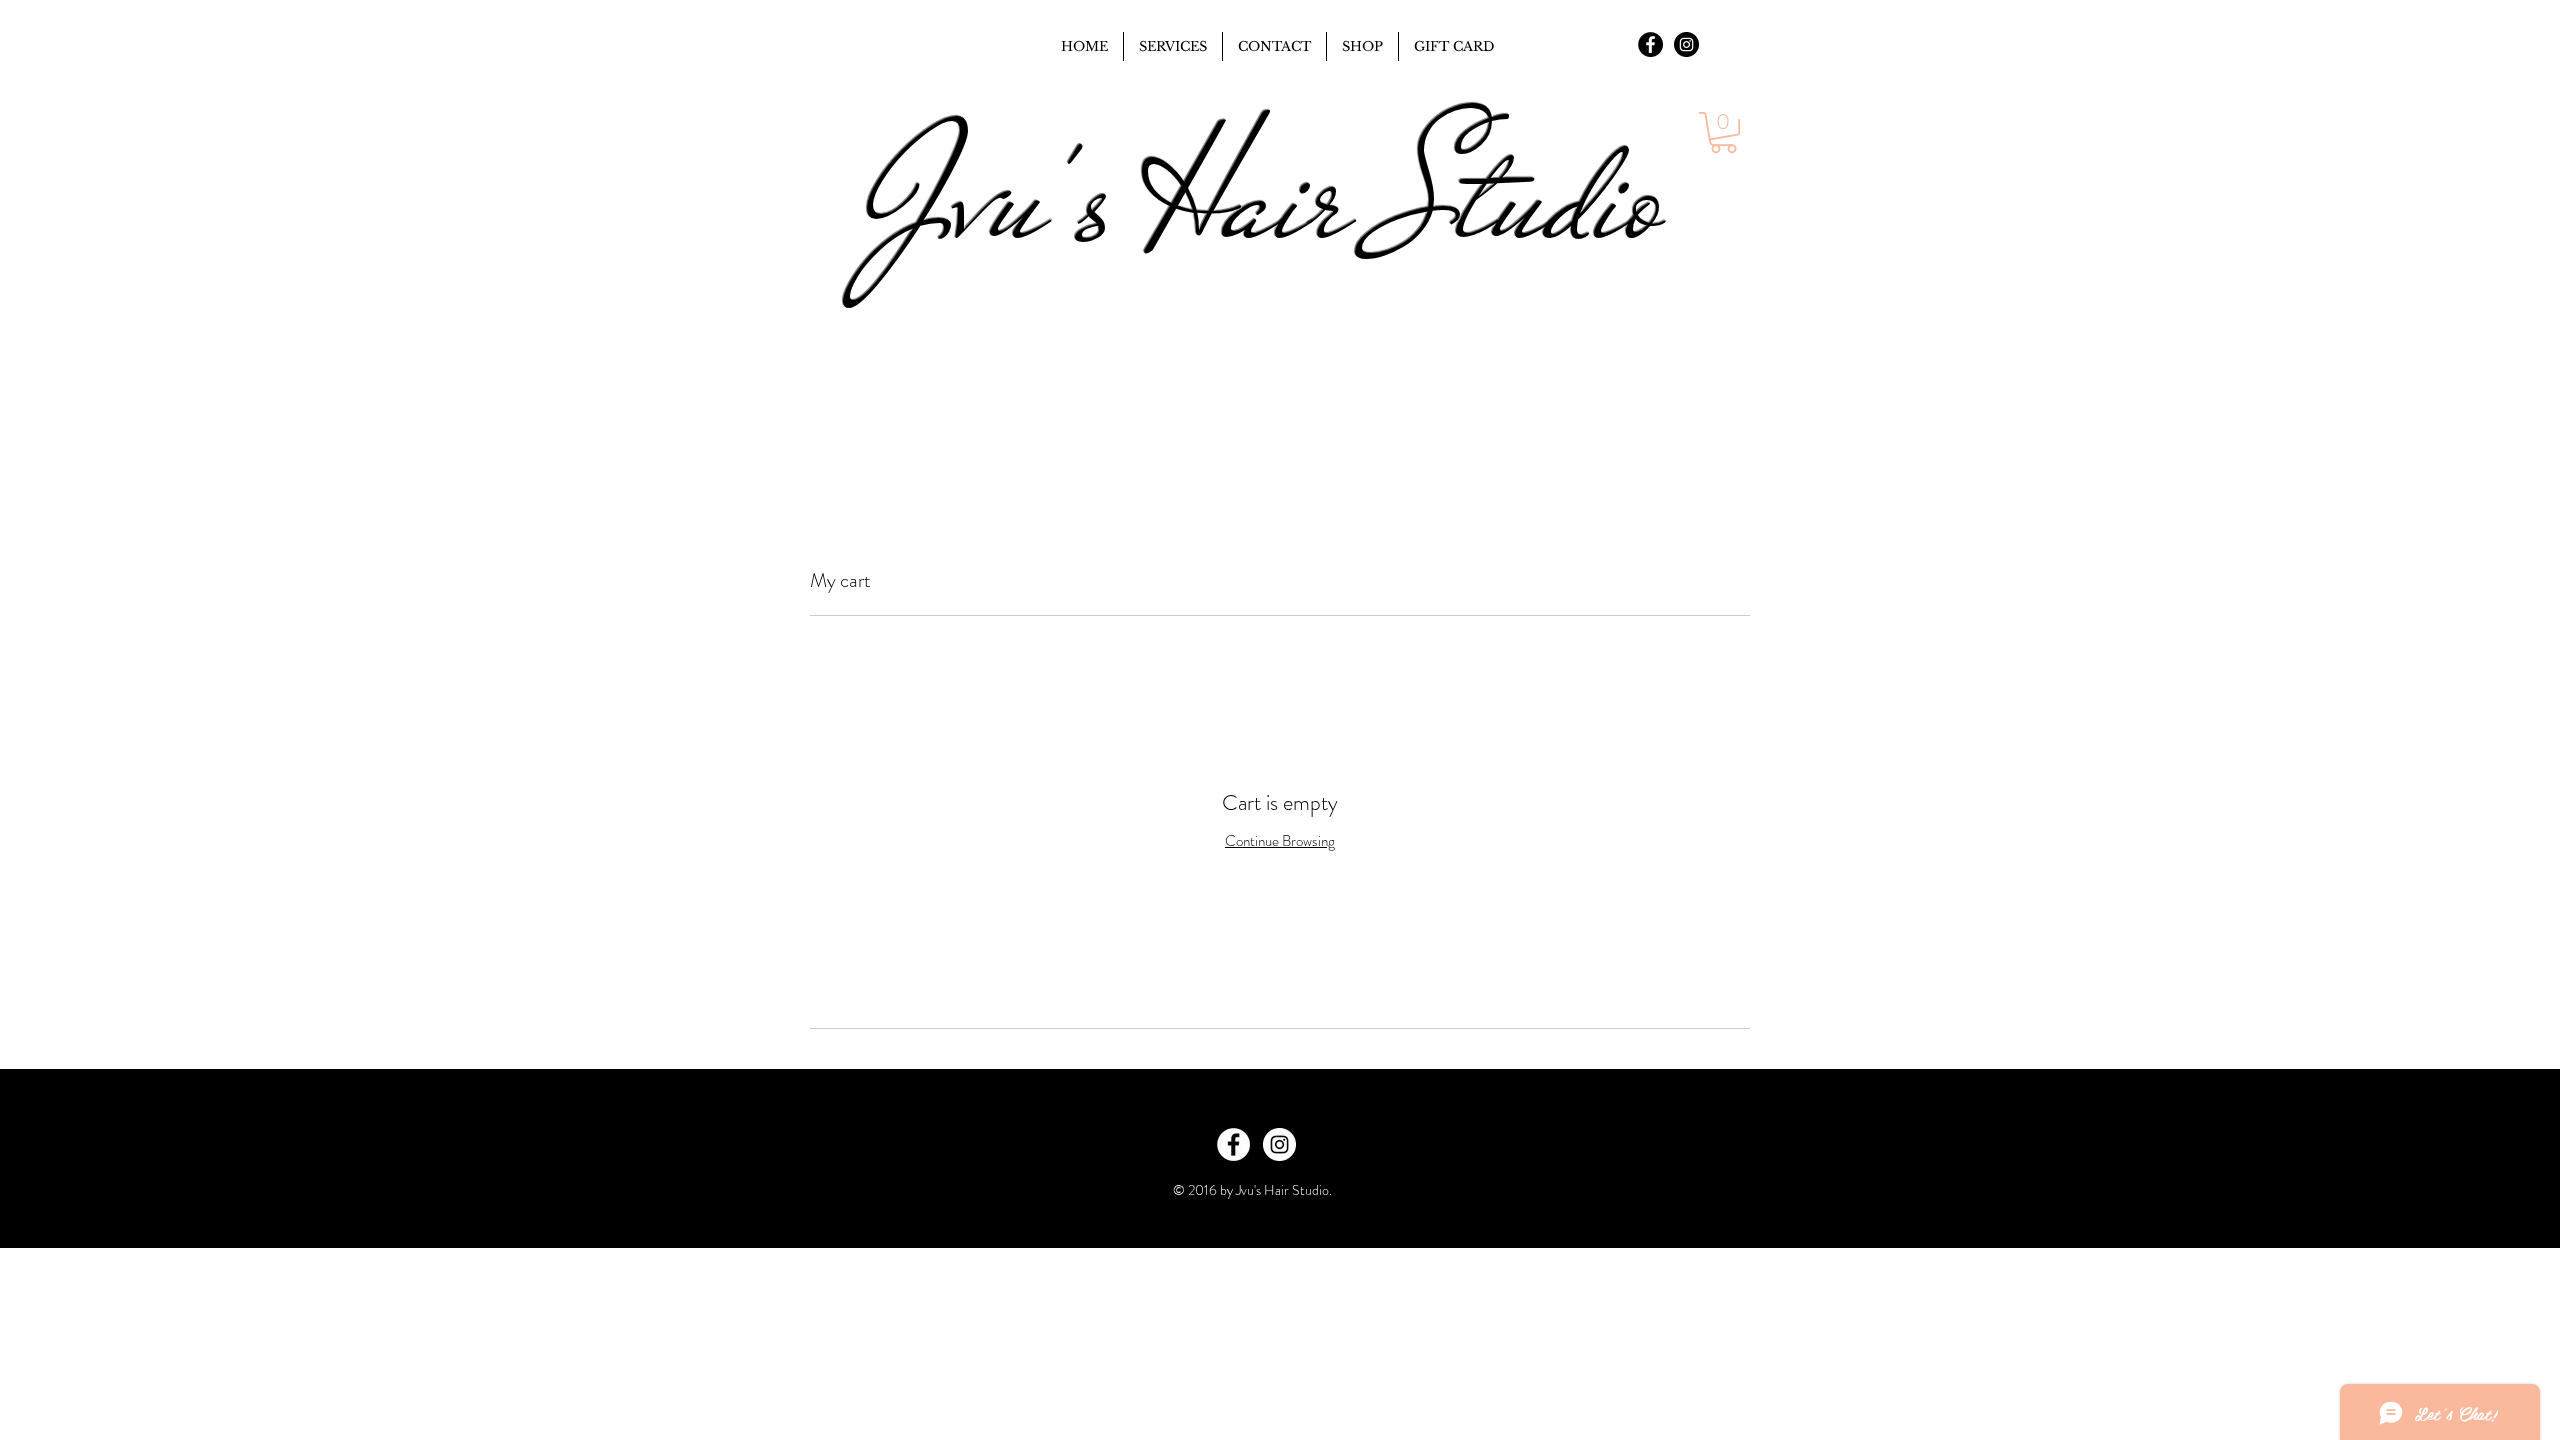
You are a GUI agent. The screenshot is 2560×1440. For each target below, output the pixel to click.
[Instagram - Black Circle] (1686, 44)
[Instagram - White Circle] (1279, 1144)
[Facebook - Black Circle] (1650, 44)
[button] (1723, 132)
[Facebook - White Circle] (1233, 1144)
